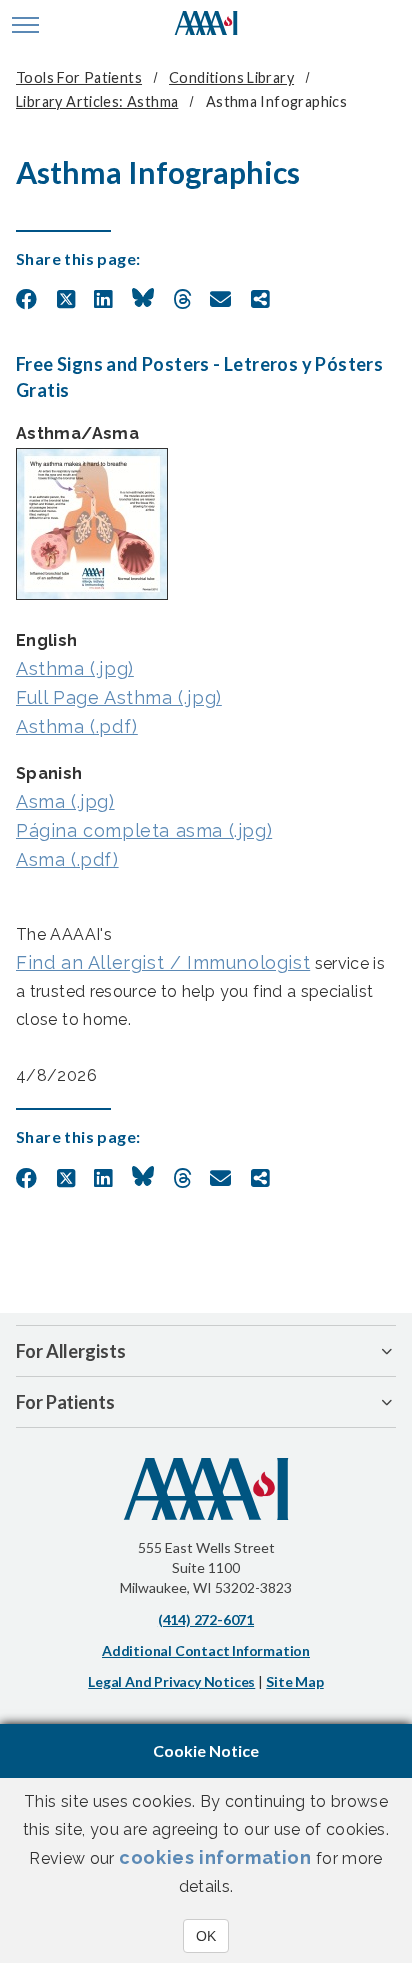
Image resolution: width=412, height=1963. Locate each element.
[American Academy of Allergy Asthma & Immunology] (206, 25)
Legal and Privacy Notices (171, 1681)
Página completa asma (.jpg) (144, 830)
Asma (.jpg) (65, 801)
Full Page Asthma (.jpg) (119, 697)
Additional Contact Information (206, 1650)
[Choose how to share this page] (260, 300)
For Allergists (71, 1351)
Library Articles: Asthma (97, 101)
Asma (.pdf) (67, 859)
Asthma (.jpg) (75, 668)
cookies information (215, 1857)
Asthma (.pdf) (77, 726)
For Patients (65, 1402)
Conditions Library (231, 77)
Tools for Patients (79, 77)
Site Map (294, 1681)
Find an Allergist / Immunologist (163, 962)
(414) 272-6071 (206, 1619)
